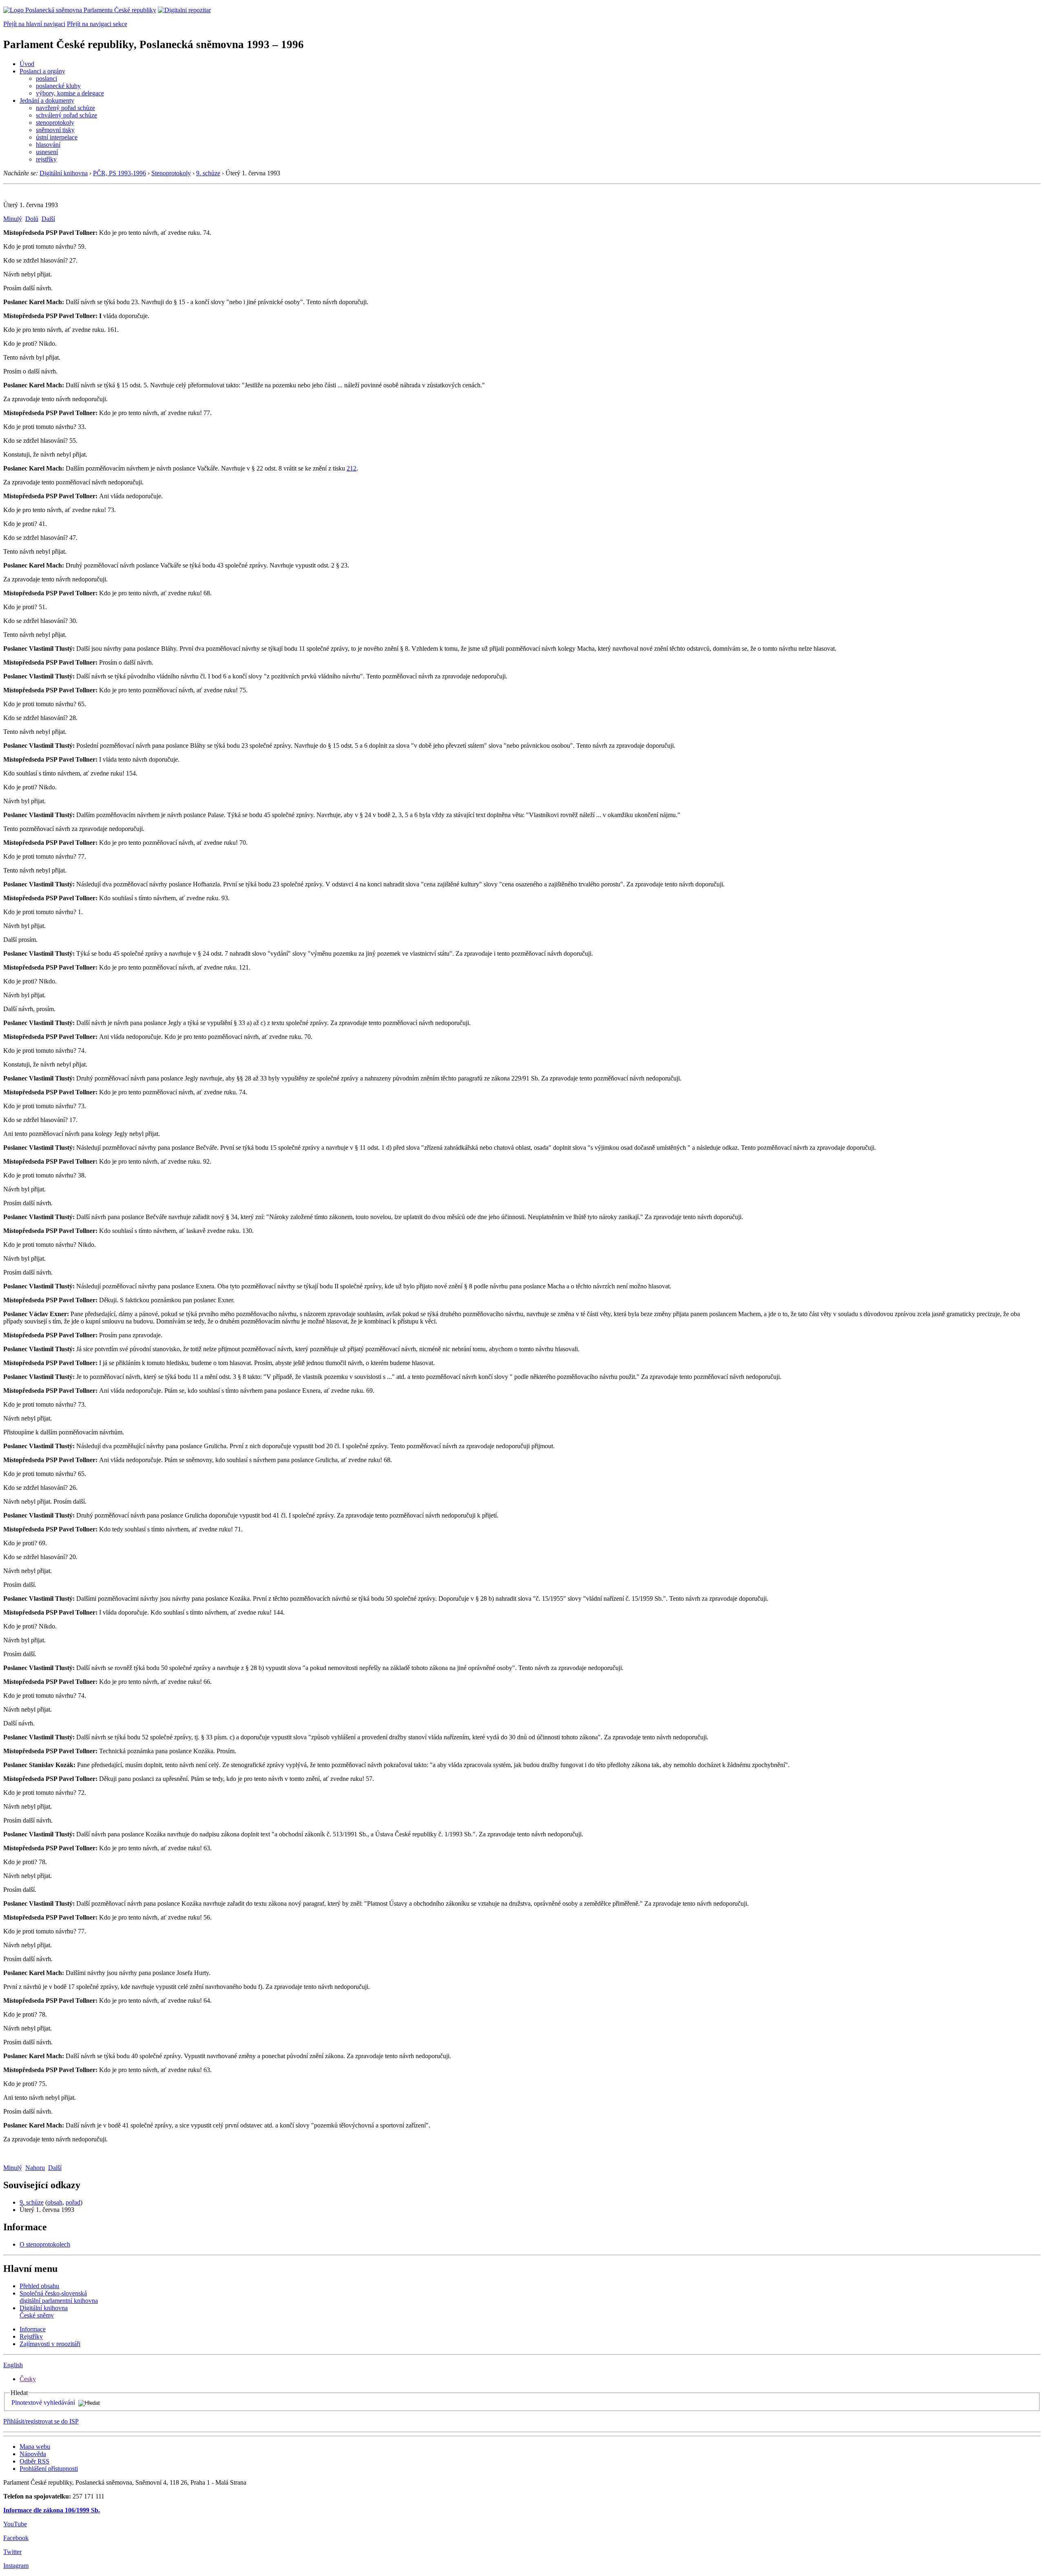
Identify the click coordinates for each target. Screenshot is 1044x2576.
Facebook (16, 2538)
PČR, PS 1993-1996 (119, 173)
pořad (73, 2202)
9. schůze (208, 173)
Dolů (32, 219)
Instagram (16, 2566)
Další (48, 219)
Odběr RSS (34, 2461)
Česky (28, 2379)
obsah (55, 2202)
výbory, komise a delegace (70, 93)
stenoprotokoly (55, 123)
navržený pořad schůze (65, 108)
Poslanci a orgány (42, 71)
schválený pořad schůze (66, 115)
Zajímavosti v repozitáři (50, 2344)
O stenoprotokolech (45, 2244)
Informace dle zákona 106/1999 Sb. (52, 2510)
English (13, 2365)
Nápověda (33, 2454)
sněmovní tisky (55, 130)
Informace (33, 2329)
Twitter (12, 2552)
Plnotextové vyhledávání (43, 2403)
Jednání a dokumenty (47, 101)
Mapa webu (35, 2447)
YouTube (15, 2524)
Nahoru (35, 2168)
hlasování (48, 145)
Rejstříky (31, 2336)
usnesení (47, 152)
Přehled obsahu (39, 2286)
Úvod (27, 64)
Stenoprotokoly (171, 173)
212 (352, 468)
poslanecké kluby (58, 86)
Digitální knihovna (64, 173)
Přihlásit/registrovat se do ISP (41, 2421)
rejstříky (46, 159)
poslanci (46, 78)
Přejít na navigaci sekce (97, 24)
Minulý (13, 219)
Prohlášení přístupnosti (49, 2469)
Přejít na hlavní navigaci (34, 24)
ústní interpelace (57, 137)
